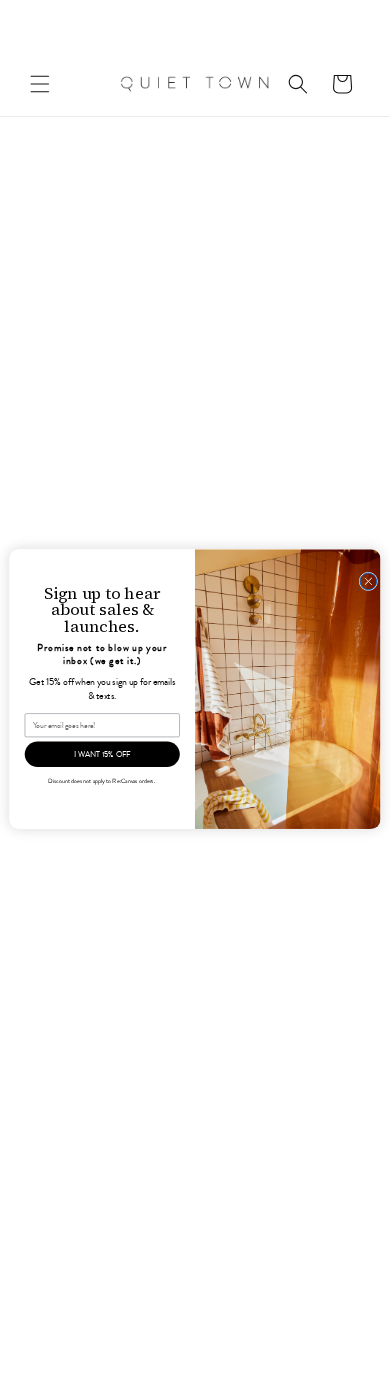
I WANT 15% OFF (102, 754)
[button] (40, 84)
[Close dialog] (368, 581)
